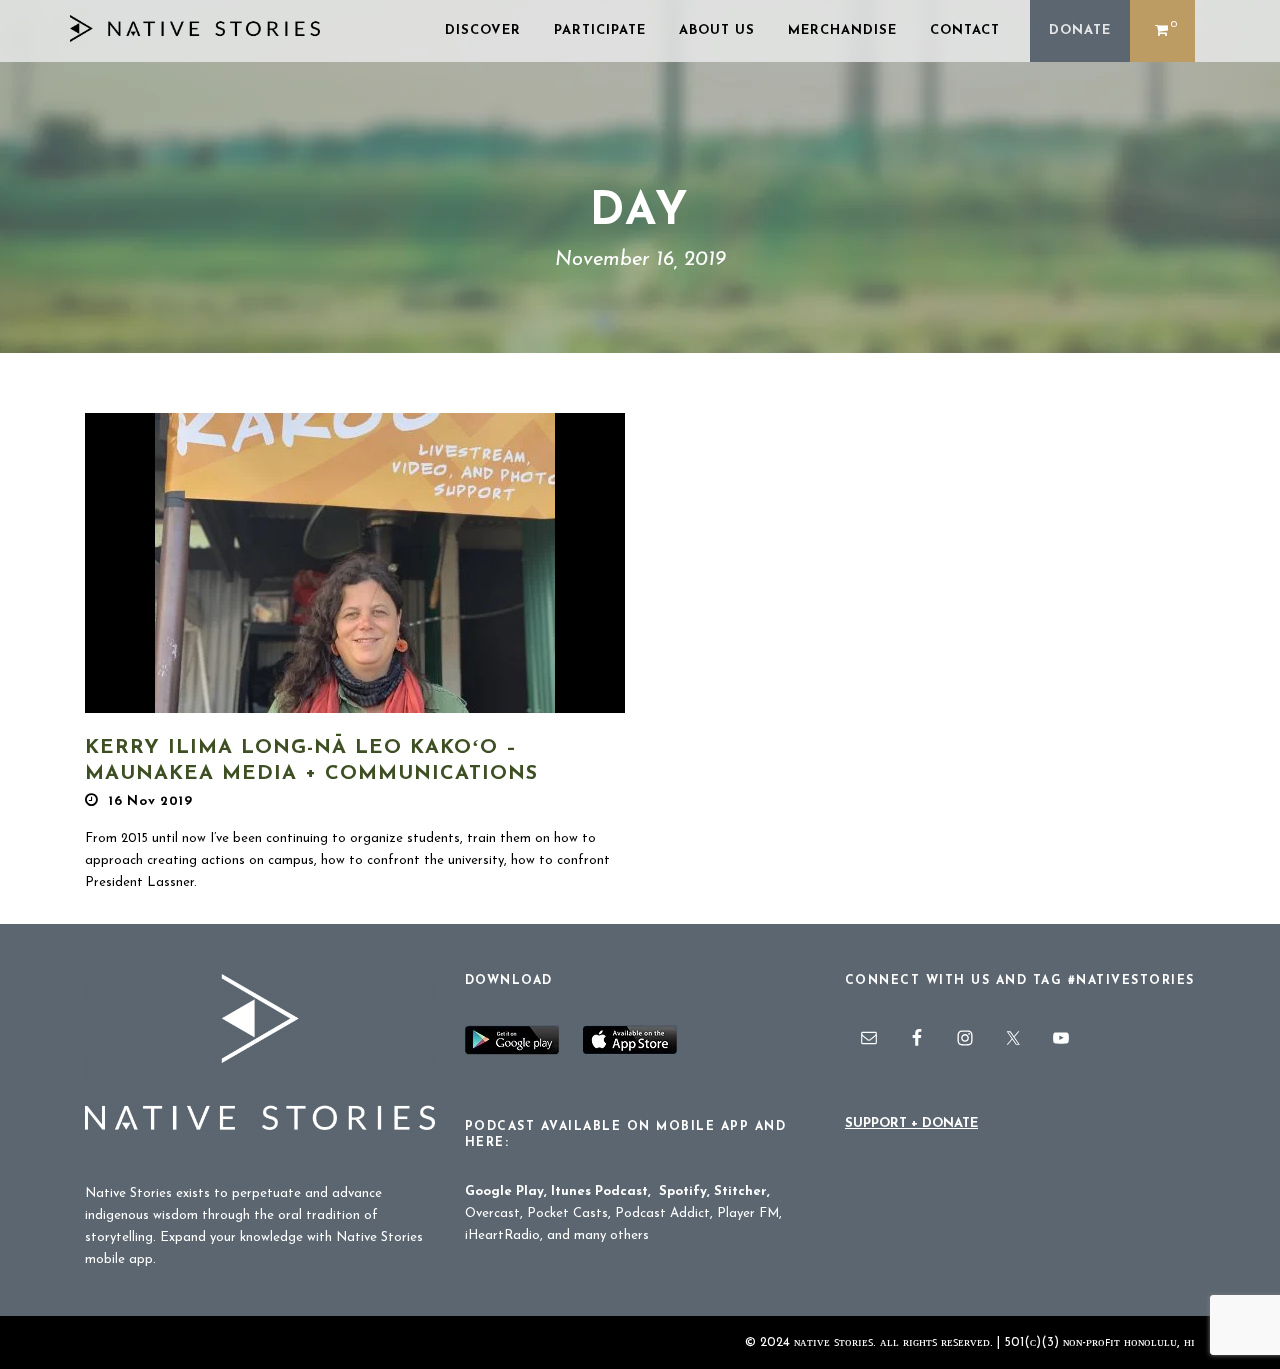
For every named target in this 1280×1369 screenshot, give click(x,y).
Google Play (504, 1191)
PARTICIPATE (600, 30)
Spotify (683, 1191)
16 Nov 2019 (151, 801)
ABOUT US (717, 30)
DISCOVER (483, 30)
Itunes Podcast (599, 1191)
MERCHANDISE (842, 30)
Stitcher (740, 1191)
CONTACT (965, 30)
